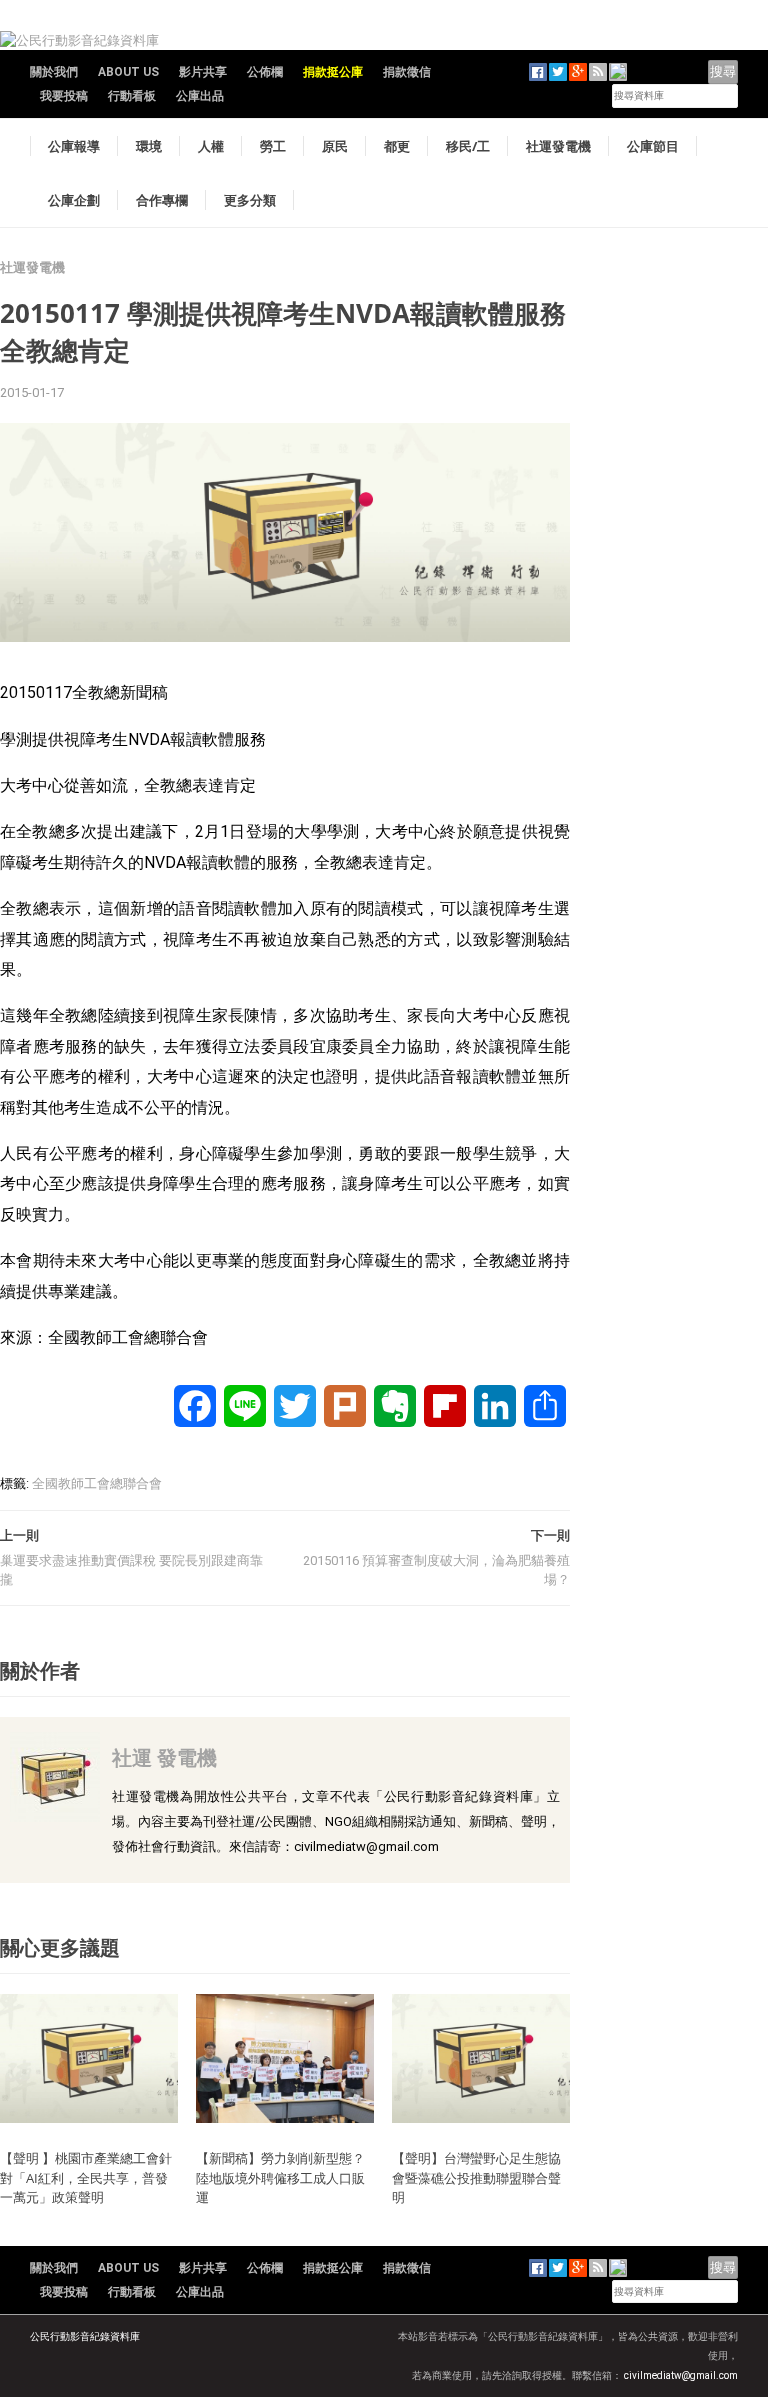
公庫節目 (653, 146)
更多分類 (250, 200)
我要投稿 (64, 96)
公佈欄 (265, 72)
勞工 (273, 146)
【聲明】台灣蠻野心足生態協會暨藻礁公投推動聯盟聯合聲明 (476, 2177)
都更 (397, 146)
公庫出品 (200, 96)
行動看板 (132, 96)
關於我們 (54, 72)
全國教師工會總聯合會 (97, 1483)
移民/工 (468, 146)
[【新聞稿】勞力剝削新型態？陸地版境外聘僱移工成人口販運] (285, 2057)
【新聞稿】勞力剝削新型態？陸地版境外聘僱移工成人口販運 (280, 2177)
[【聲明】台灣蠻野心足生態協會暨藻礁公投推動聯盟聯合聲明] (481, 2057)
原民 (335, 146)
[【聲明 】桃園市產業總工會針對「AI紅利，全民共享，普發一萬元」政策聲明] (89, 2057)
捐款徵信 (407, 72)
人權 (211, 146)
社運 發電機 (164, 1757)
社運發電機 (558, 146)
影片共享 (203, 72)
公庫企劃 (74, 200)
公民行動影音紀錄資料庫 (85, 2336)
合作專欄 (162, 200)
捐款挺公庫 (333, 72)
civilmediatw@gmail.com (681, 2375)
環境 (149, 146)
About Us (128, 72)
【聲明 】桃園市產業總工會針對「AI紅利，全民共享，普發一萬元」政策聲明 (86, 2177)
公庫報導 (74, 146)
